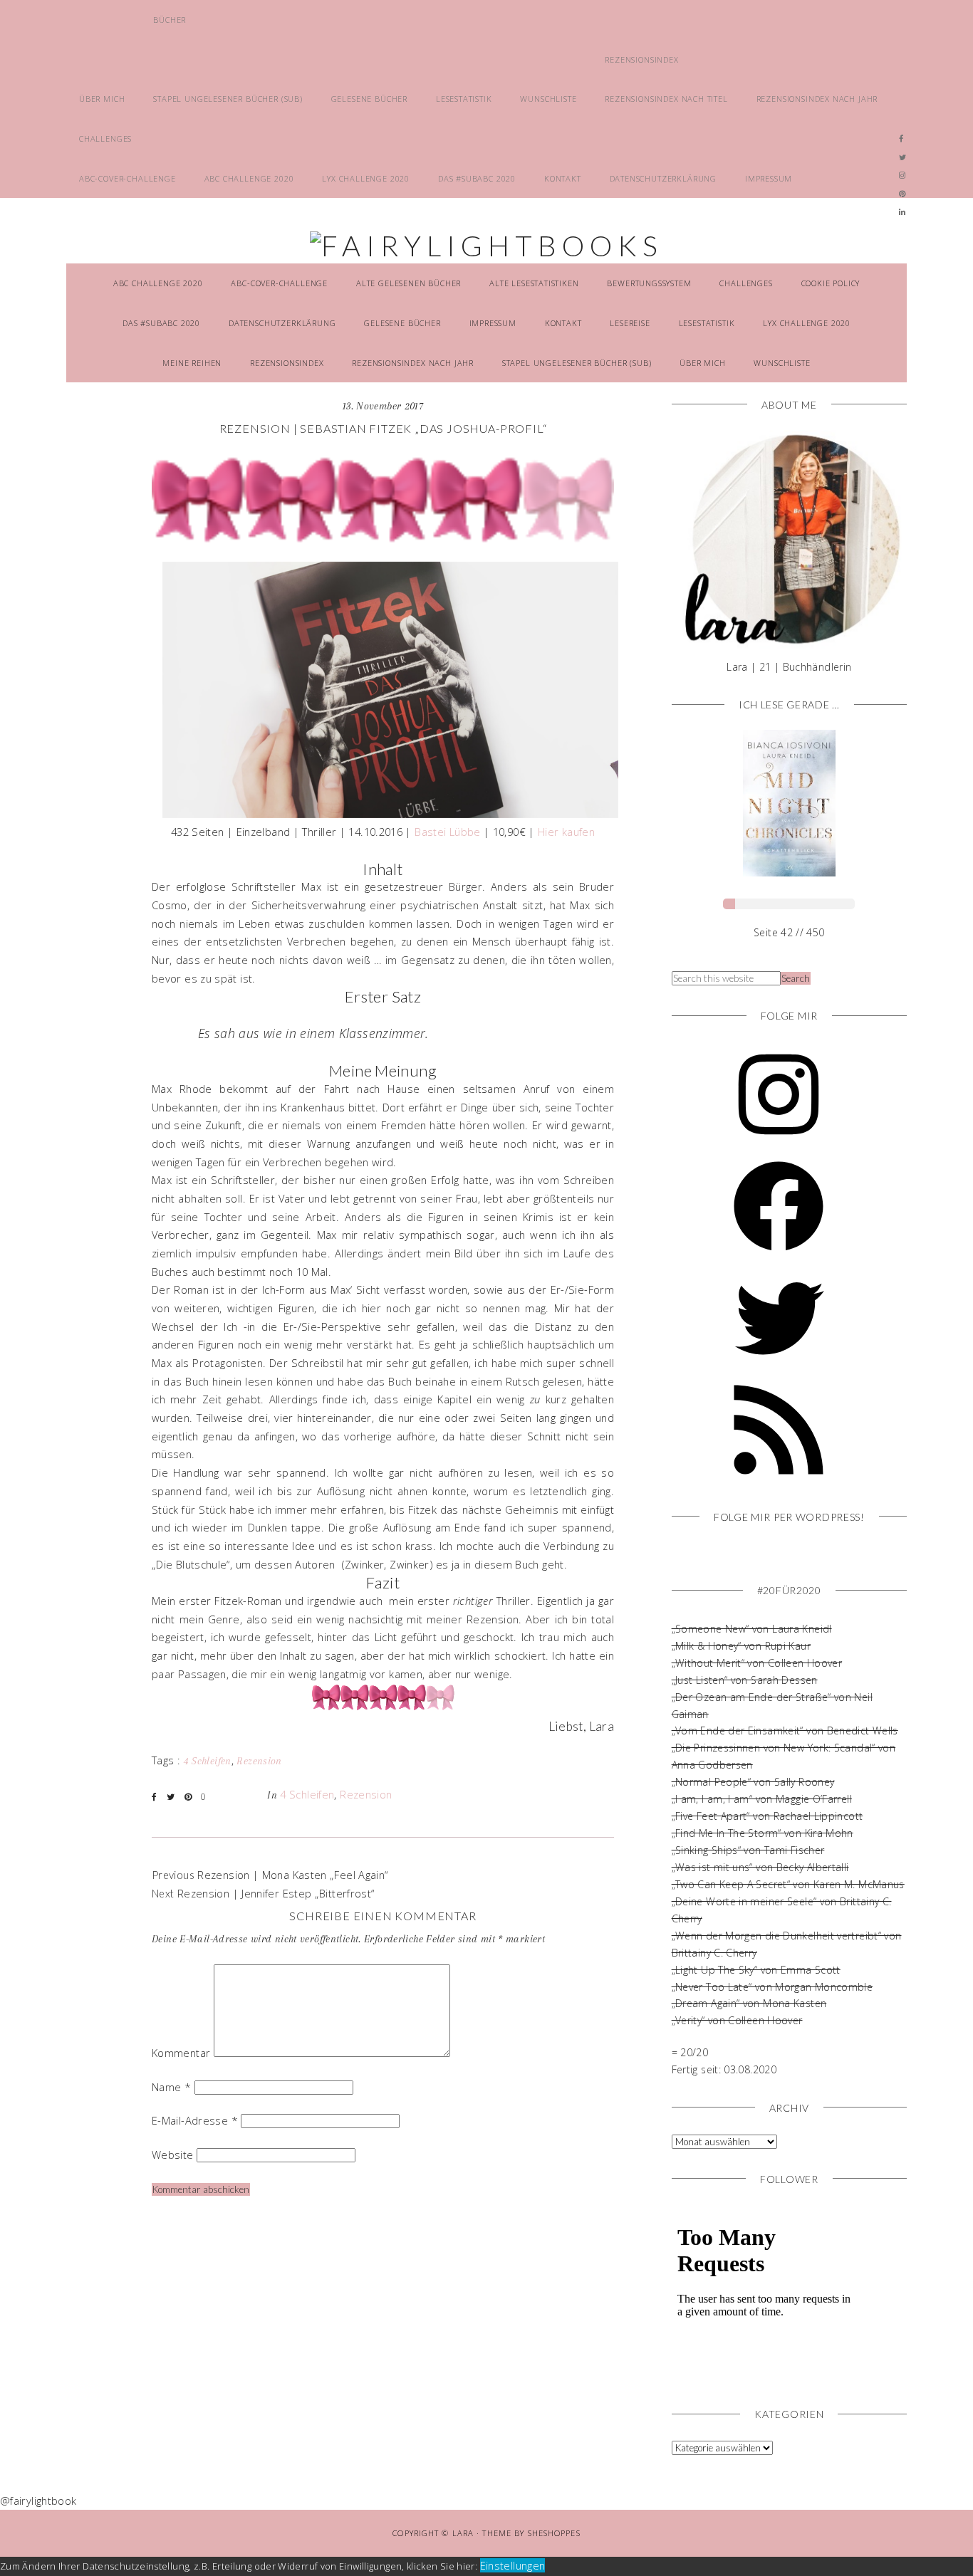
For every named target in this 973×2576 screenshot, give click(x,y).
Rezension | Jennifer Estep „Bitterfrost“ (276, 1893)
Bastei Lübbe (447, 832)
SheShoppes (554, 2533)
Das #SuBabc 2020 (477, 178)
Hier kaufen (566, 832)
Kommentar (181, 2053)
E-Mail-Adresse (195, 2120)
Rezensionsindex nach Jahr (817, 99)
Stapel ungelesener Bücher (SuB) (228, 99)
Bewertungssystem (649, 283)
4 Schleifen (208, 1761)
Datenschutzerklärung (664, 178)
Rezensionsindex (641, 59)
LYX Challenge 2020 (366, 178)
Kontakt (563, 178)
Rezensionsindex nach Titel (666, 99)
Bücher (170, 20)
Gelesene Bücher (369, 99)
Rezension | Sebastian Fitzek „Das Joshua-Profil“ (383, 428)
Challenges (105, 138)
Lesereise (630, 323)
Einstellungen (513, 2565)
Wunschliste (548, 99)
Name (171, 2087)
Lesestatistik (464, 99)
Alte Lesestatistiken (534, 283)
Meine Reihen (192, 363)
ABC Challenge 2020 (249, 178)
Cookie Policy (831, 283)
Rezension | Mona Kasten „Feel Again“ (292, 1875)
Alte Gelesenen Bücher (409, 283)
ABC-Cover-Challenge (128, 178)
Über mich (102, 99)
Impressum (769, 178)
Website (173, 2154)
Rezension (259, 1761)
